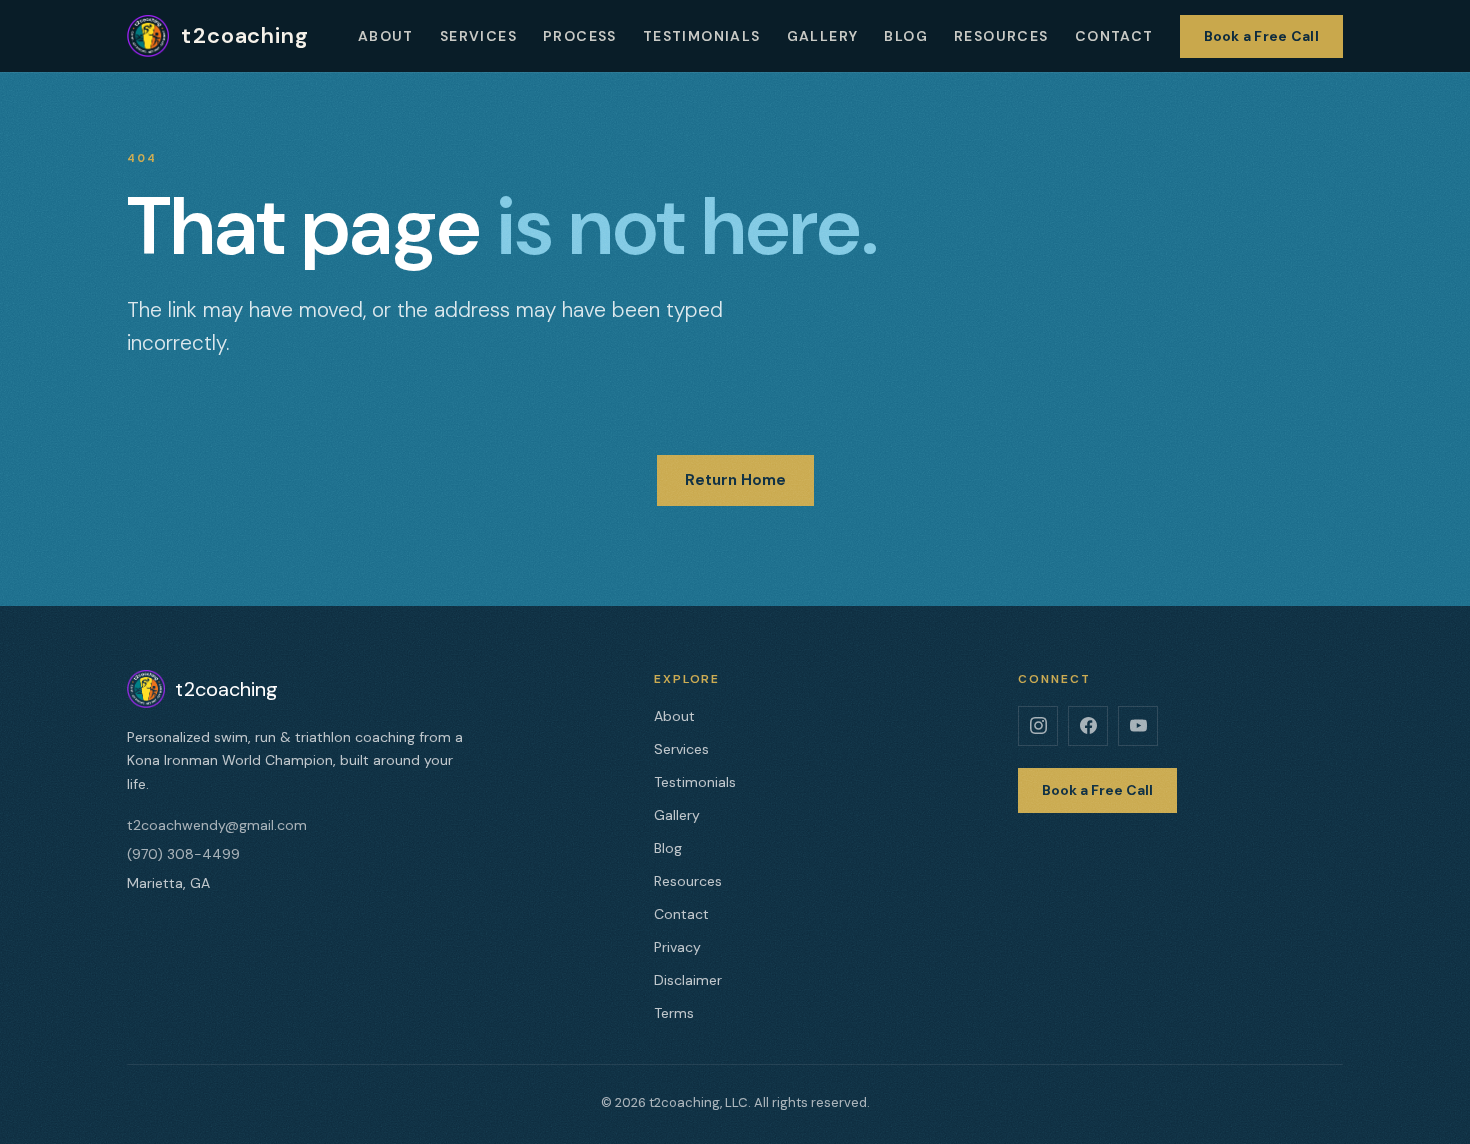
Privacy (677, 947)
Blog (906, 36)
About (386, 36)
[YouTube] (1138, 726)
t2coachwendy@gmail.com (217, 825)
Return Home (735, 480)
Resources (1001, 36)
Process (580, 36)
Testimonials (702, 36)
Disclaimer (688, 980)
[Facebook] (1088, 726)
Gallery (823, 36)
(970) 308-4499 (183, 854)
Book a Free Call (1261, 36)
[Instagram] (1038, 726)
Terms (674, 1013)
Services (478, 36)
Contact (1114, 36)
